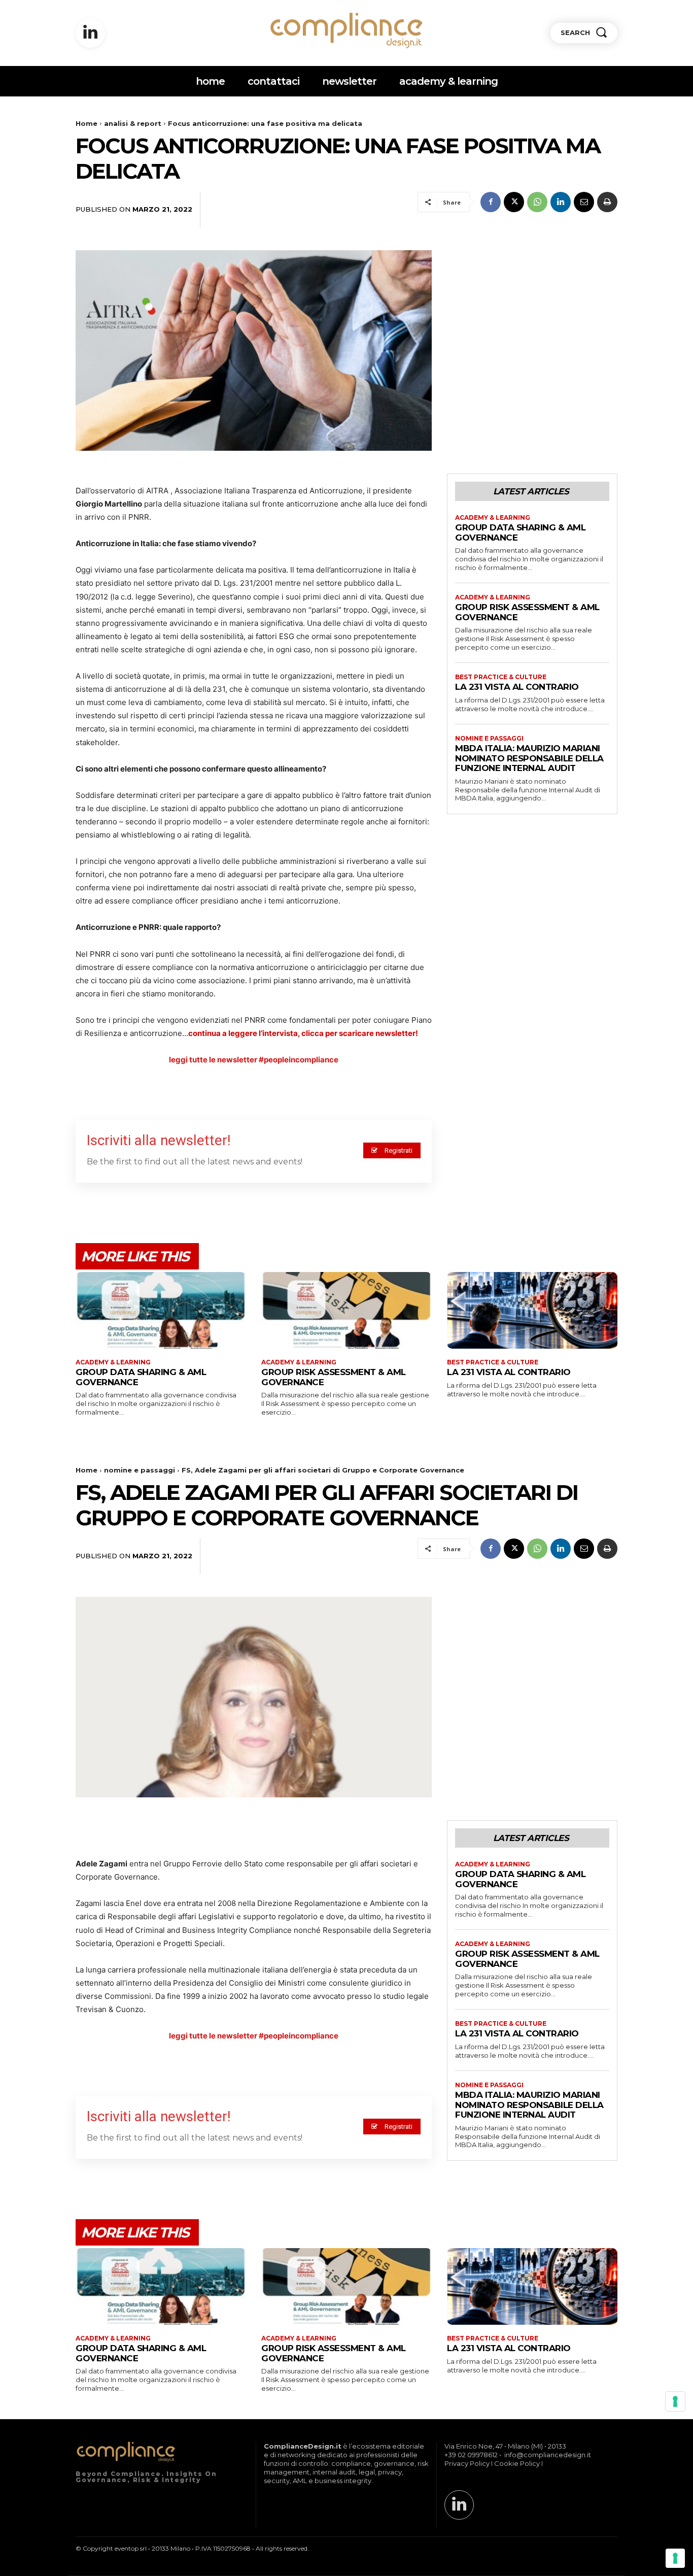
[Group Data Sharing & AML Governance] (161, 1310)
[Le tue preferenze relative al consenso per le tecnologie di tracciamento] (675, 2558)
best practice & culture (501, 677)
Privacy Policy (467, 2463)
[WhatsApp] (537, 202)
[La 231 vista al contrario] (532, 1310)
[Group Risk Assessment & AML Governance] (346, 1310)
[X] (514, 202)
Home (86, 123)
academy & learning (493, 518)
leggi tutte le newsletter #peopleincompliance (254, 1060)
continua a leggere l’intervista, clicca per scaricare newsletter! (303, 1033)
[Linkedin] (90, 33)
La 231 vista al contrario (517, 687)
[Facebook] (491, 202)
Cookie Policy (517, 2463)
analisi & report (133, 123)
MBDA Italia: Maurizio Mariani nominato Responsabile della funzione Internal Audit (529, 758)
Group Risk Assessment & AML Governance (527, 612)
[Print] (607, 202)
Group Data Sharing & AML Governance (520, 532)
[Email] (584, 202)
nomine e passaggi (489, 739)
